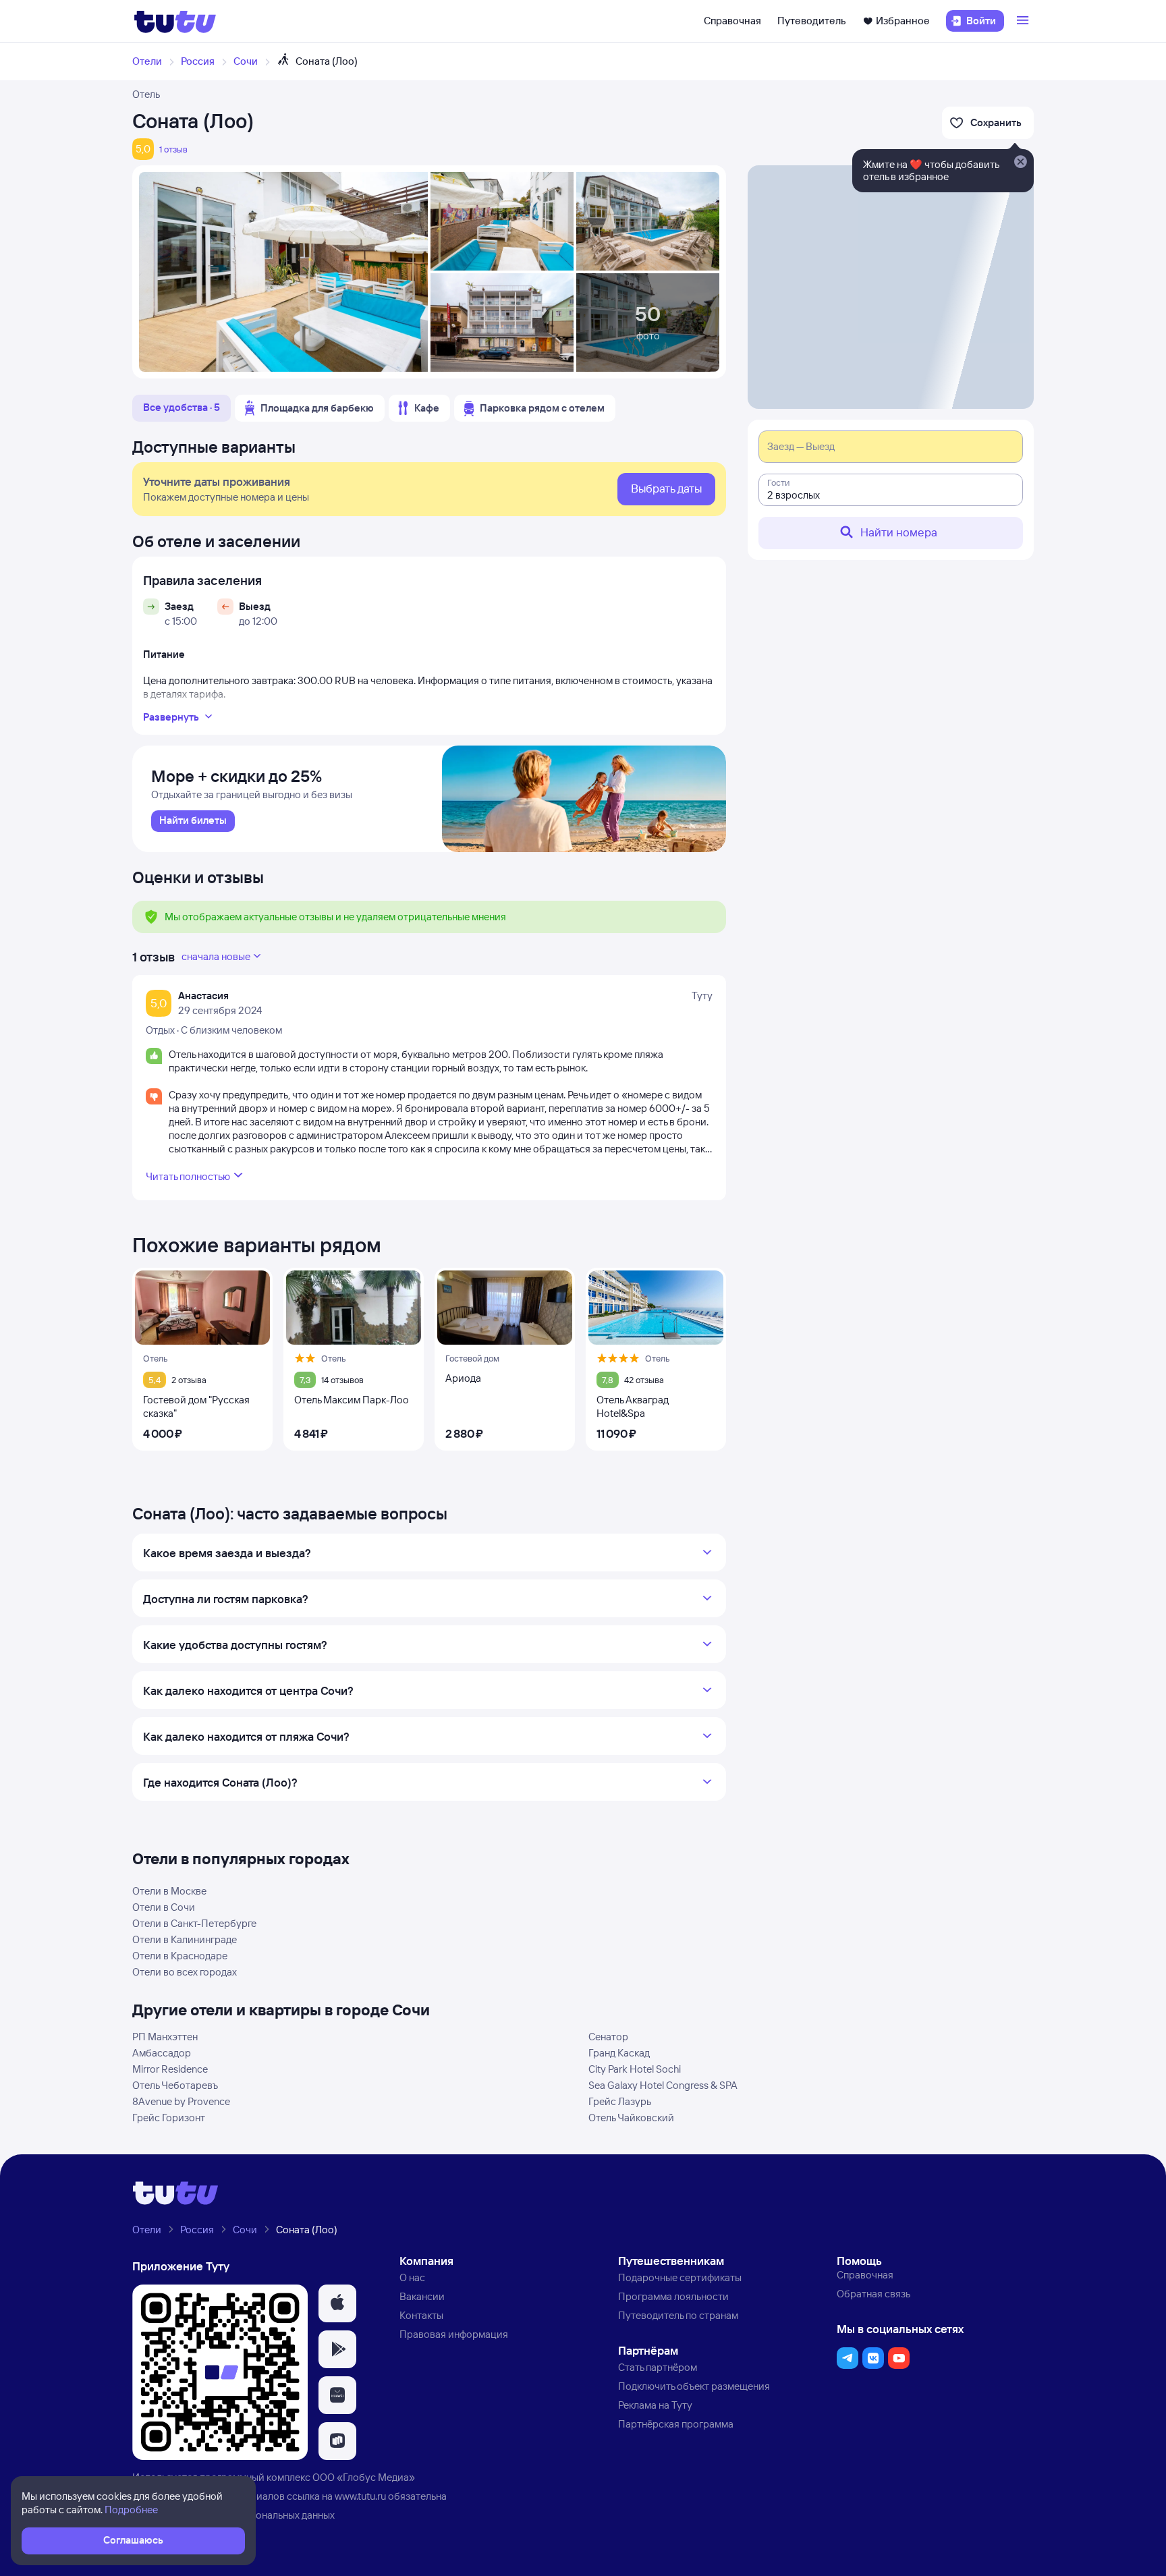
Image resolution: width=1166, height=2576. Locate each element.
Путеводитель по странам (678, 2315)
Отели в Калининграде (185, 1939)
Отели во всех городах (185, 1972)
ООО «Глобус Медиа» (364, 2477)
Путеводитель (812, 21)
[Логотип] (175, 21)
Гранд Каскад (619, 2053)
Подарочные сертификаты (680, 2277)
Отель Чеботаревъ (175, 2085)
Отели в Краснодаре (180, 1956)
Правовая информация (454, 2334)
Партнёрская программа (676, 2424)
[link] (193, 821)
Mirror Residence (170, 2069)
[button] (337, 2303)
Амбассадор (162, 2053)
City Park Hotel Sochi (635, 2069)
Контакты (421, 2315)
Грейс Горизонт (169, 2118)
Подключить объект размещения (694, 2386)
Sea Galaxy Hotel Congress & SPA (663, 2085)
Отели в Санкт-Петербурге (194, 1923)
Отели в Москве (169, 1891)
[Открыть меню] (1024, 21)
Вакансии (422, 2296)
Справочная (732, 21)
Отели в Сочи (164, 1907)
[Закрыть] (1020, 163)
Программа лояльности (673, 2296)
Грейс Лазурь (620, 2101)
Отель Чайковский (631, 2118)
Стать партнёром (658, 2367)
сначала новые (216, 956)
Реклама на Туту (655, 2405)
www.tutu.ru (360, 2496)
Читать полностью (188, 1176)
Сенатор (608, 2037)
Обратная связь (873, 2294)
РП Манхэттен (165, 2037)
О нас (412, 2277)
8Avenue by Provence (181, 2101)
